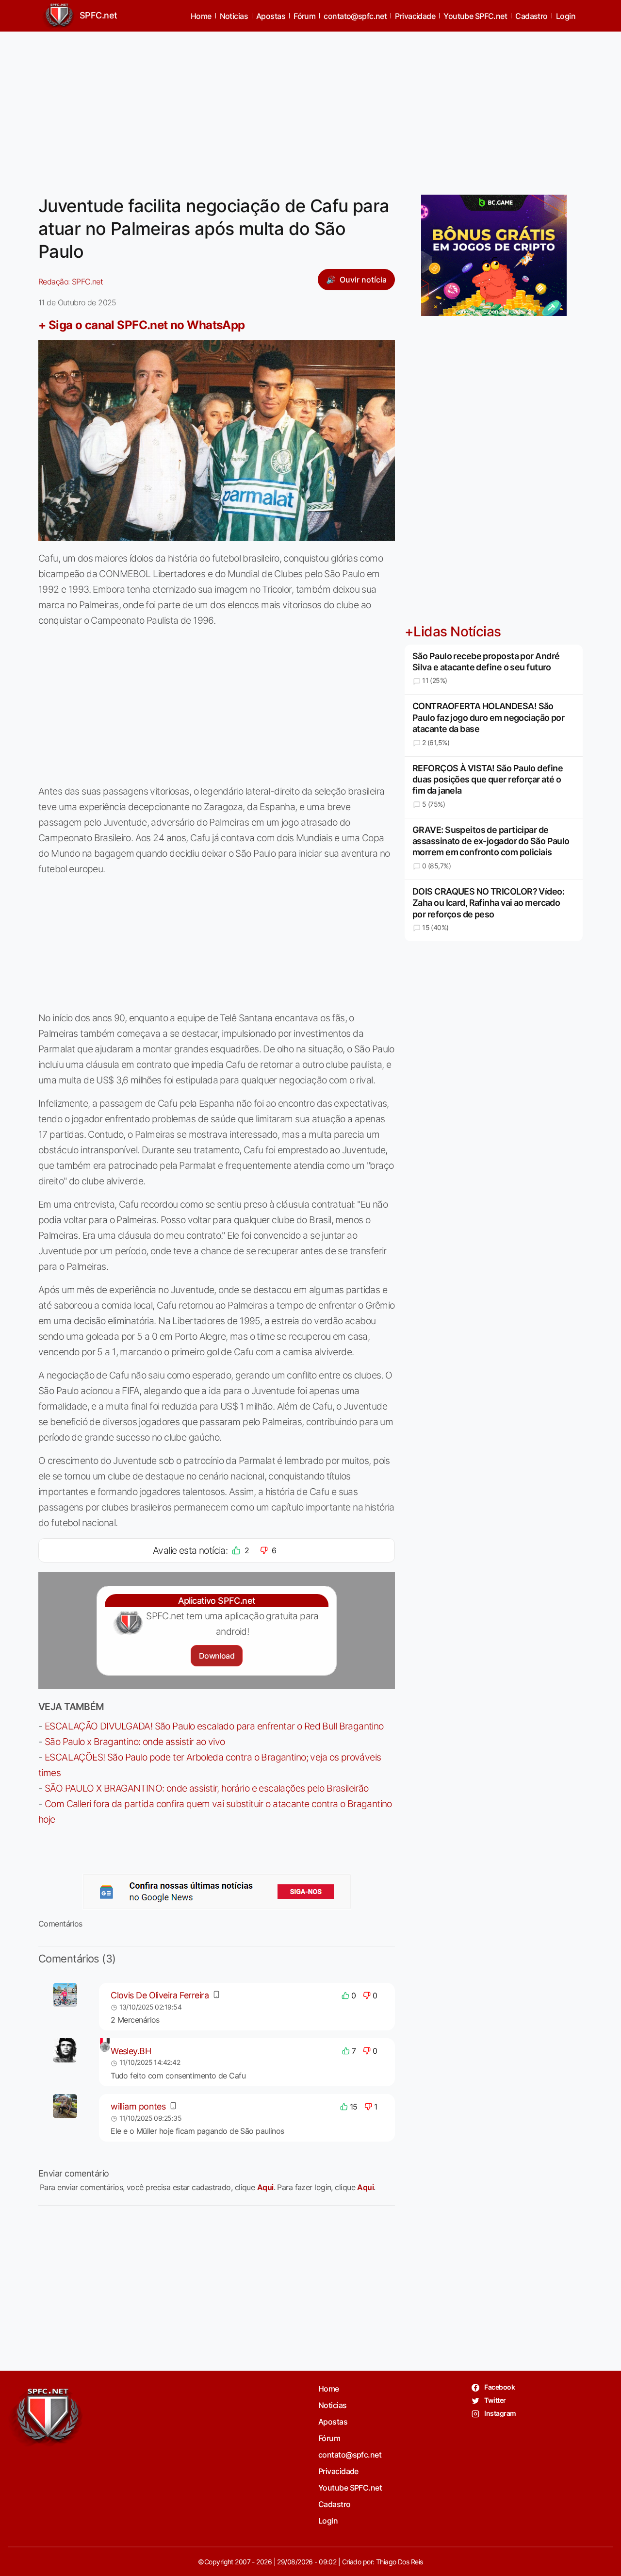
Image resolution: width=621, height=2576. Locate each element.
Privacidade (415, 16)
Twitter (495, 2400)
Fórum (304, 16)
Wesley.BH (131, 2051)
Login (566, 16)
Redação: (71, 282)
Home (201, 16)
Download (217, 1656)
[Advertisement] (310, 107)
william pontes (138, 2106)
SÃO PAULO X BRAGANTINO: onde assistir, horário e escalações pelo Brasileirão (207, 1788)
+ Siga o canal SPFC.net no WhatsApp (142, 325)
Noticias (234, 16)
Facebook (499, 2387)
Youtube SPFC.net (475, 16)
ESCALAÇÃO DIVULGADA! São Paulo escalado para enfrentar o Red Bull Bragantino (214, 1726)
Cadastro (531, 16)
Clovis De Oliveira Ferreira (160, 1995)
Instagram (499, 2413)
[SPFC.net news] (217, 1892)
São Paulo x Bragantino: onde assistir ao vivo (135, 1742)
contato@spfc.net (355, 16)
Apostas (271, 16)
